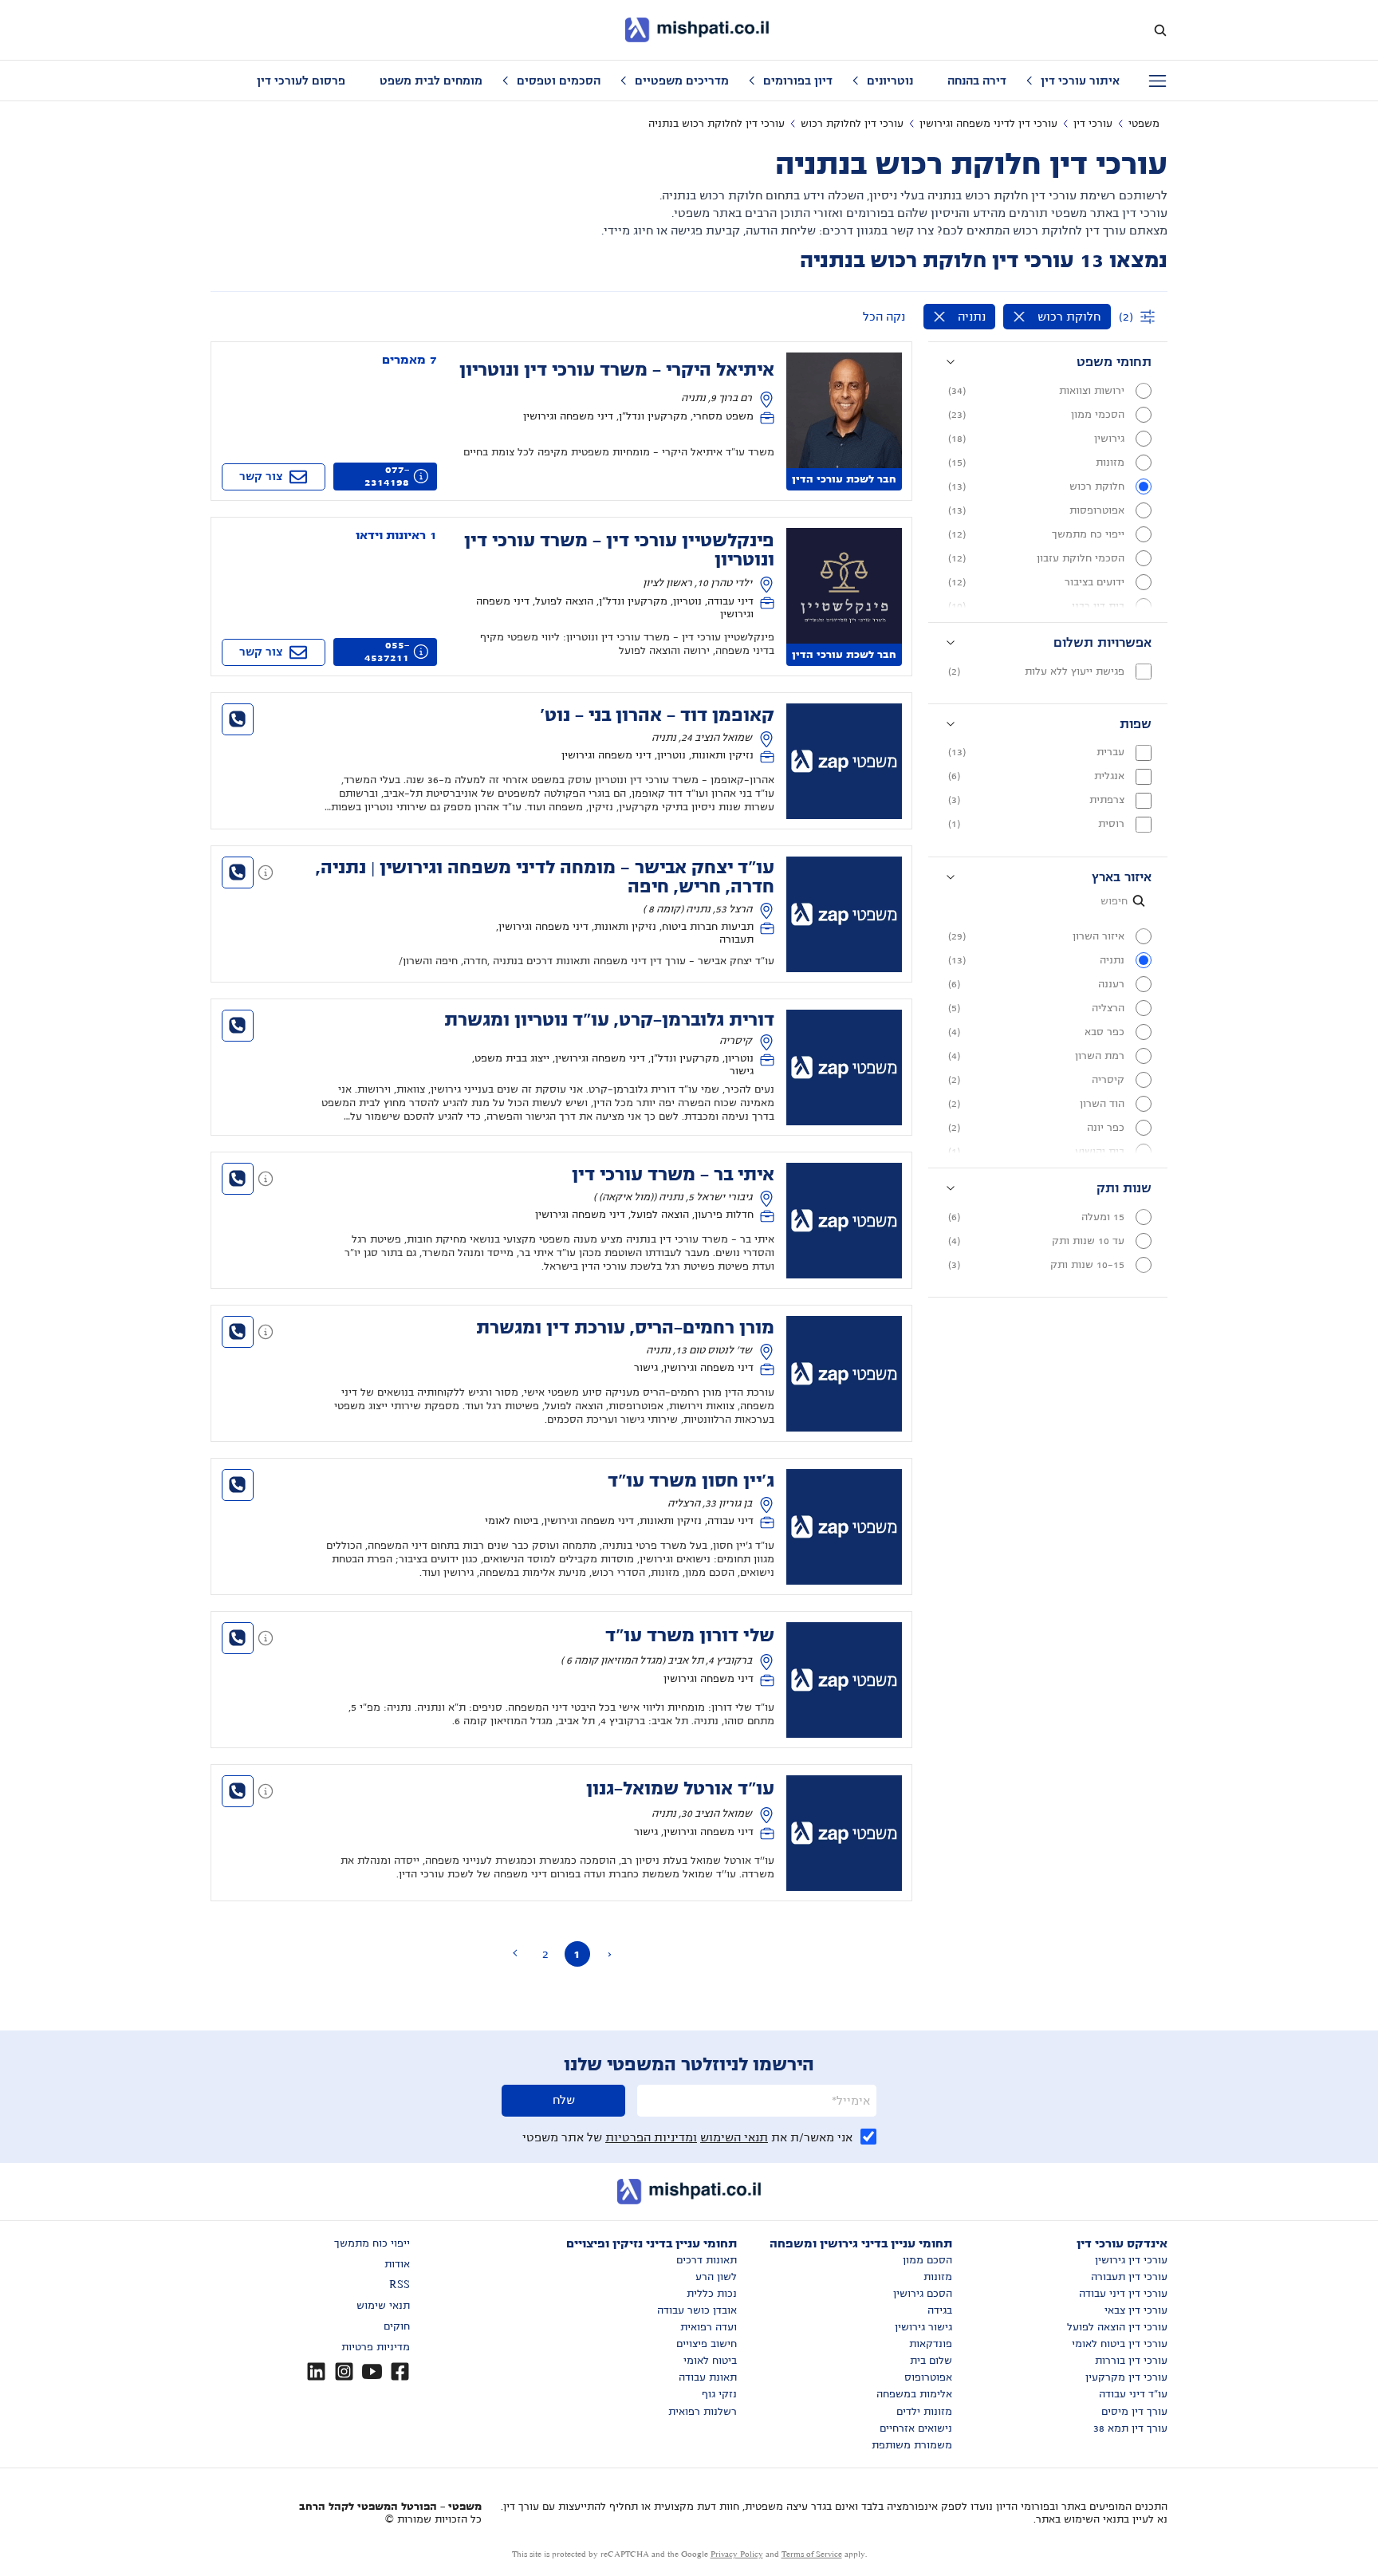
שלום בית (931, 2361)
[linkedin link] (316, 2371)
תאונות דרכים (707, 2260)
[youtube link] (372, 2371)
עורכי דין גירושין (1131, 2260)
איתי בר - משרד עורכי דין (673, 1175)
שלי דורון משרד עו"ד (690, 1636)
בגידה (940, 2310)
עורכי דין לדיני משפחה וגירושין (988, 124)
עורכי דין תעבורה (1129, 2277)
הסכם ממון (927, 2260)
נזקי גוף (719, 2394)
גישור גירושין (923, 2327)
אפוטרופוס (928, 2377)
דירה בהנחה (977, 81)
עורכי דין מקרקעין (1126, 2377)
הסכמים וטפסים (559, 81)
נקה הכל (884, 317)
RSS (400, 2285)
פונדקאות (931, 2344)
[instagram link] (344, 2371)
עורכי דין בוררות (1131, 2361)
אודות (397, 2264)
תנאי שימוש (383, 2306)
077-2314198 (387, 476)
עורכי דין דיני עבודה (1123, 2294)
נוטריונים (890, 81)
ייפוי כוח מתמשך (372, 2243)
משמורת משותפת (912, 2445)
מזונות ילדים (924, 2412)
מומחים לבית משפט (431, 81)
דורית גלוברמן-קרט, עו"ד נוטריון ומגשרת (609, 1020)
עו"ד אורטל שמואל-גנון (680, 1789)
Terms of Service (812, 2554)
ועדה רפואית (709, 2327)
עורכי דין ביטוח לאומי (1120, 2344)
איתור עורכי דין (1080, 81)
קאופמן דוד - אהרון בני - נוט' (657, 715)
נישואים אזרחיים (916, 2428)
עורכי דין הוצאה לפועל (1117, 2327)
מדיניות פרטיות (376, 2347)
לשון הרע (716, 2277)
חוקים (397, 2326)
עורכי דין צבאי (1136, 2310)
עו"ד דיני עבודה (1133, 2394)
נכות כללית (712, 2294)
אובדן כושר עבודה (697, 2310)
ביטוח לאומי (710, 2361)
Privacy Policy (737, 2554)
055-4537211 (387, 652)
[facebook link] (400, 2371)
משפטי (1144, 124)
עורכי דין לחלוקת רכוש (852, 124)
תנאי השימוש (734, 2137)
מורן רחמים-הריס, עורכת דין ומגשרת (625, 1328)
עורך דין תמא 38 (1130, 2428)
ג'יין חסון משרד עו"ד (691, 1481)
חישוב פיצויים (707, 2344)
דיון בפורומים (798, 81)
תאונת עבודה (708, 2377)
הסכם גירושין (923, 2294)
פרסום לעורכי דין (301, 81)
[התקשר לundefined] (238, 719)
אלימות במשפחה (914, 2394)
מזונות (938, 2277)
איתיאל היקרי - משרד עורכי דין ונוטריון (617, 370)
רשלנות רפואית (703, 2412)
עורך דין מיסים (1134, 2412)
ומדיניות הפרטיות (651, 2137)
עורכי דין (1093, 124)
